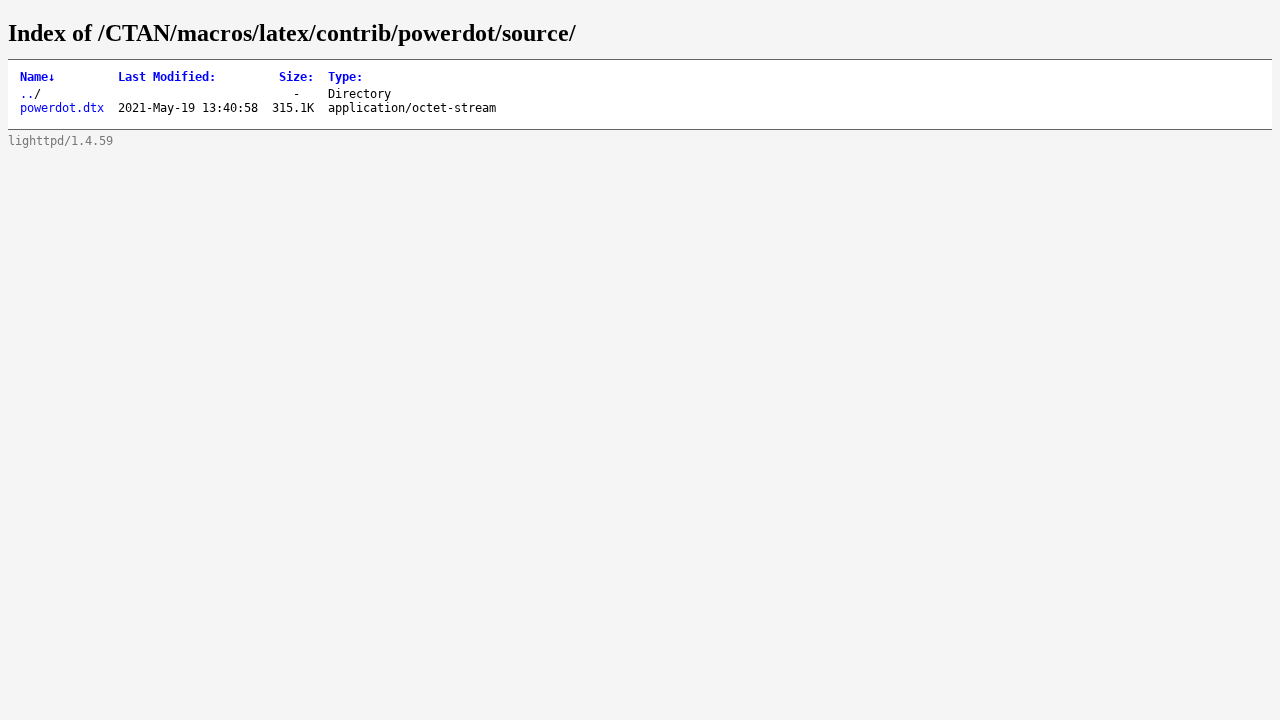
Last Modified (167, 77)
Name (37, 77)
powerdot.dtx (62, 108)
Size (296, 77)
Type (345, 77)
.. (27, 94)
